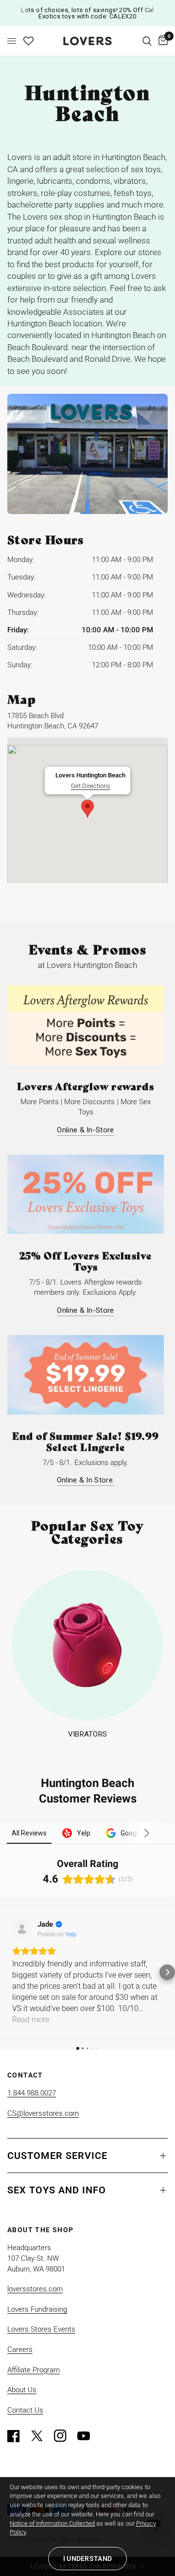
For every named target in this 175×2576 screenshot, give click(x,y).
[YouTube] (88, 2436)
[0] (161, 41)
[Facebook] (18, 2436)
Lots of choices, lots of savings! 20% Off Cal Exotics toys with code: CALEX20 (87, 13)
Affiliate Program (34, 2370)
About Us (22, 2390)
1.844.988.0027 (32, 2093)
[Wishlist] (28, 41)
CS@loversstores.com (43, 2113)
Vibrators (88, 1734)
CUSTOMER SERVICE (57, 2156)
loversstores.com (35, 2289)
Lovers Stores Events (41, 2329)
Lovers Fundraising (37, 2309)
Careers (20, 2350)
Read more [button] (31, 2020)
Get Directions (91, 786)
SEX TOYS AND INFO (57, 2190)
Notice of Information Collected (52, 2523)
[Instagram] (65, 2436)
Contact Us (25, 2410)
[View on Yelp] (22, 1929)
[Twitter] (41, 2436)
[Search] (147, 41)
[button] (8, 1972)
